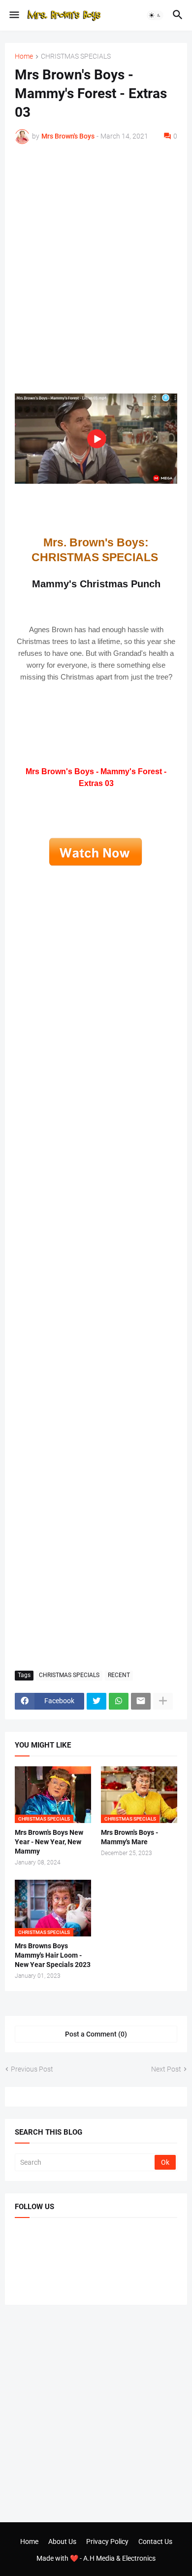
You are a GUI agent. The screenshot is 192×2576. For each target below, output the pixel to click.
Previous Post (32, 2069)
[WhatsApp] (119, 1701)
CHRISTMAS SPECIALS (76, 56)
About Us (62, 2541)
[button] (14, 15)
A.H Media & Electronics (119, 2558)
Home (24, 56)
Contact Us (155, 2541)
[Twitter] (96, 1701)
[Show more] (163, 1701)
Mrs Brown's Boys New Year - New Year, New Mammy (49, 1842)
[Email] (141, 1701)
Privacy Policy (107, 2541)
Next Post (166, 2069)
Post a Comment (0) (96, 2034)
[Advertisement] (96, 257)
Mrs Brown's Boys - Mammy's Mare (129, 1837)
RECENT (119, 1675)
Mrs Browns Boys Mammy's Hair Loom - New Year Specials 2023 (53, 1955)
